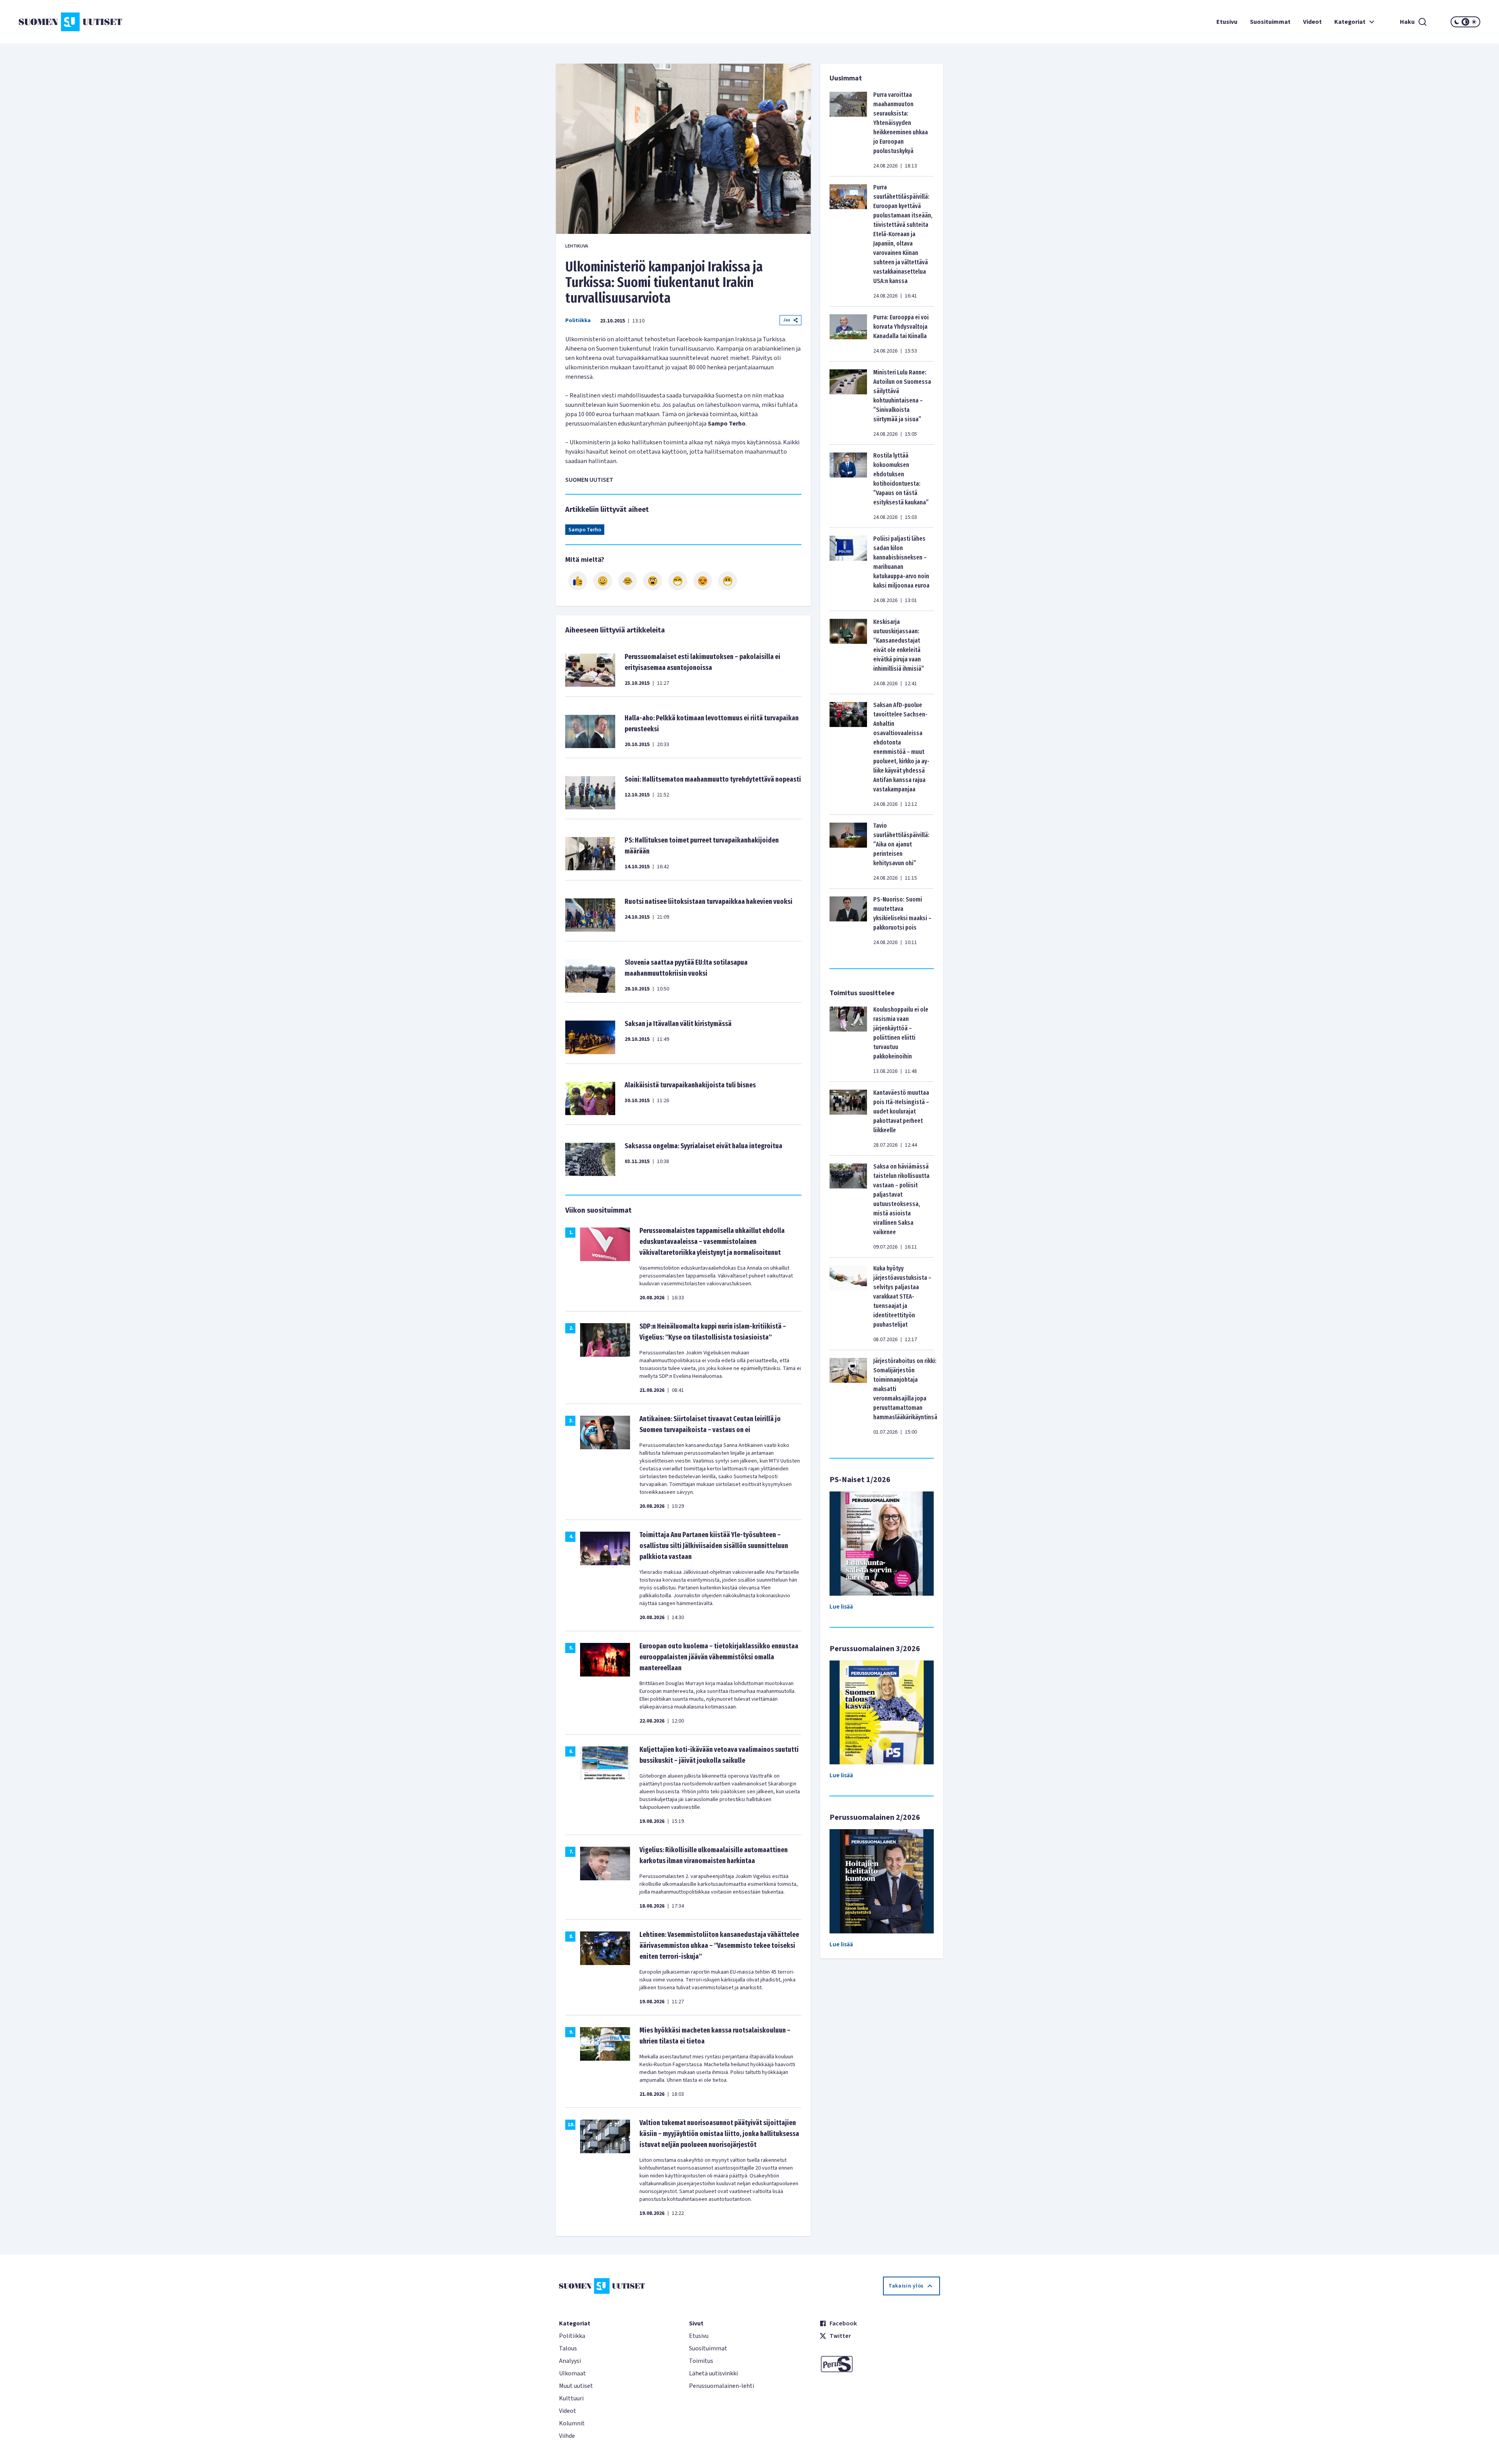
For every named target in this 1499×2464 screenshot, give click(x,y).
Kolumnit (572, 2423)
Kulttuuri (571, 2398)
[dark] (1457, 22)
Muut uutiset (576, 2386)
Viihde (567, 2436)
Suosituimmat (1270, 22)
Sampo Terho (585, 530)
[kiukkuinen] (653, 581)
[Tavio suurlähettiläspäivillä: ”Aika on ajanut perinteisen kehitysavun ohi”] (848, 852)
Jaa (787, 320)
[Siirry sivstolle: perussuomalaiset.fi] (880, 2364)
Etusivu (1227, 22)
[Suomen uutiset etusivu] (141, 22)
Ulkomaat (572, 2373)
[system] (1465, 22)
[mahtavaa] (678, 581)
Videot (1312, 22)
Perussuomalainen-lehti (722, 2386)
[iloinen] (603, 581)
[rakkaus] (703, 581)
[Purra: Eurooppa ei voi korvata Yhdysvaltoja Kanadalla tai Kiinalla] (848, 334)
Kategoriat (1350, 22)
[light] (1474, 22)
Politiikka (578, 321)
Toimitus (701, 2361)
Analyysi (570, 2361)
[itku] (628, 581)
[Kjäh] (728, 581)
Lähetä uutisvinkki (713, 2373)
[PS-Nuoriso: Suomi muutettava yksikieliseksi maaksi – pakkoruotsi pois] (848, 921)
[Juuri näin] (578, 581)
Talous (568, 2348)
